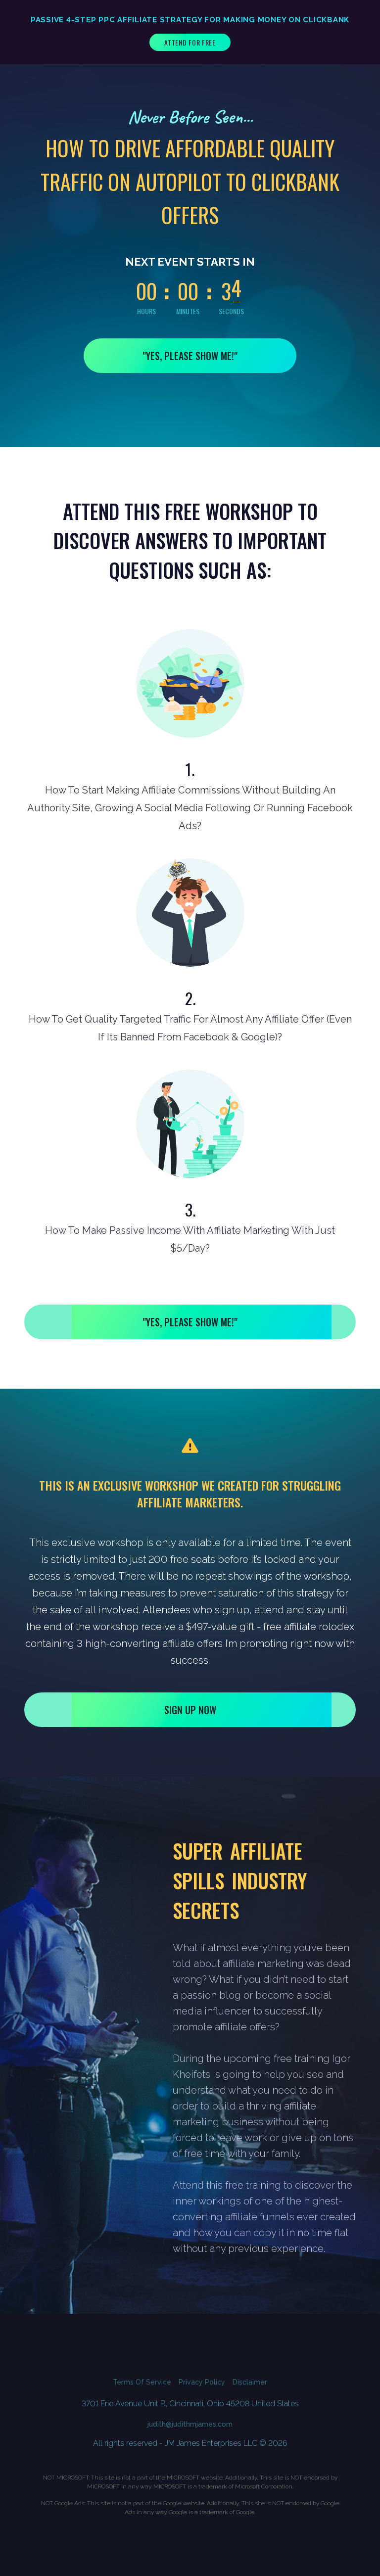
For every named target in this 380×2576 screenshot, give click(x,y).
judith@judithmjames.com (190, 2424)
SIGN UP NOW (190, 1710)
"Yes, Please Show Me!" (190, 356)
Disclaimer (250, 2382)
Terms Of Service (142, 2382)
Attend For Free (190, 42)
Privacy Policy (202, 2382)
